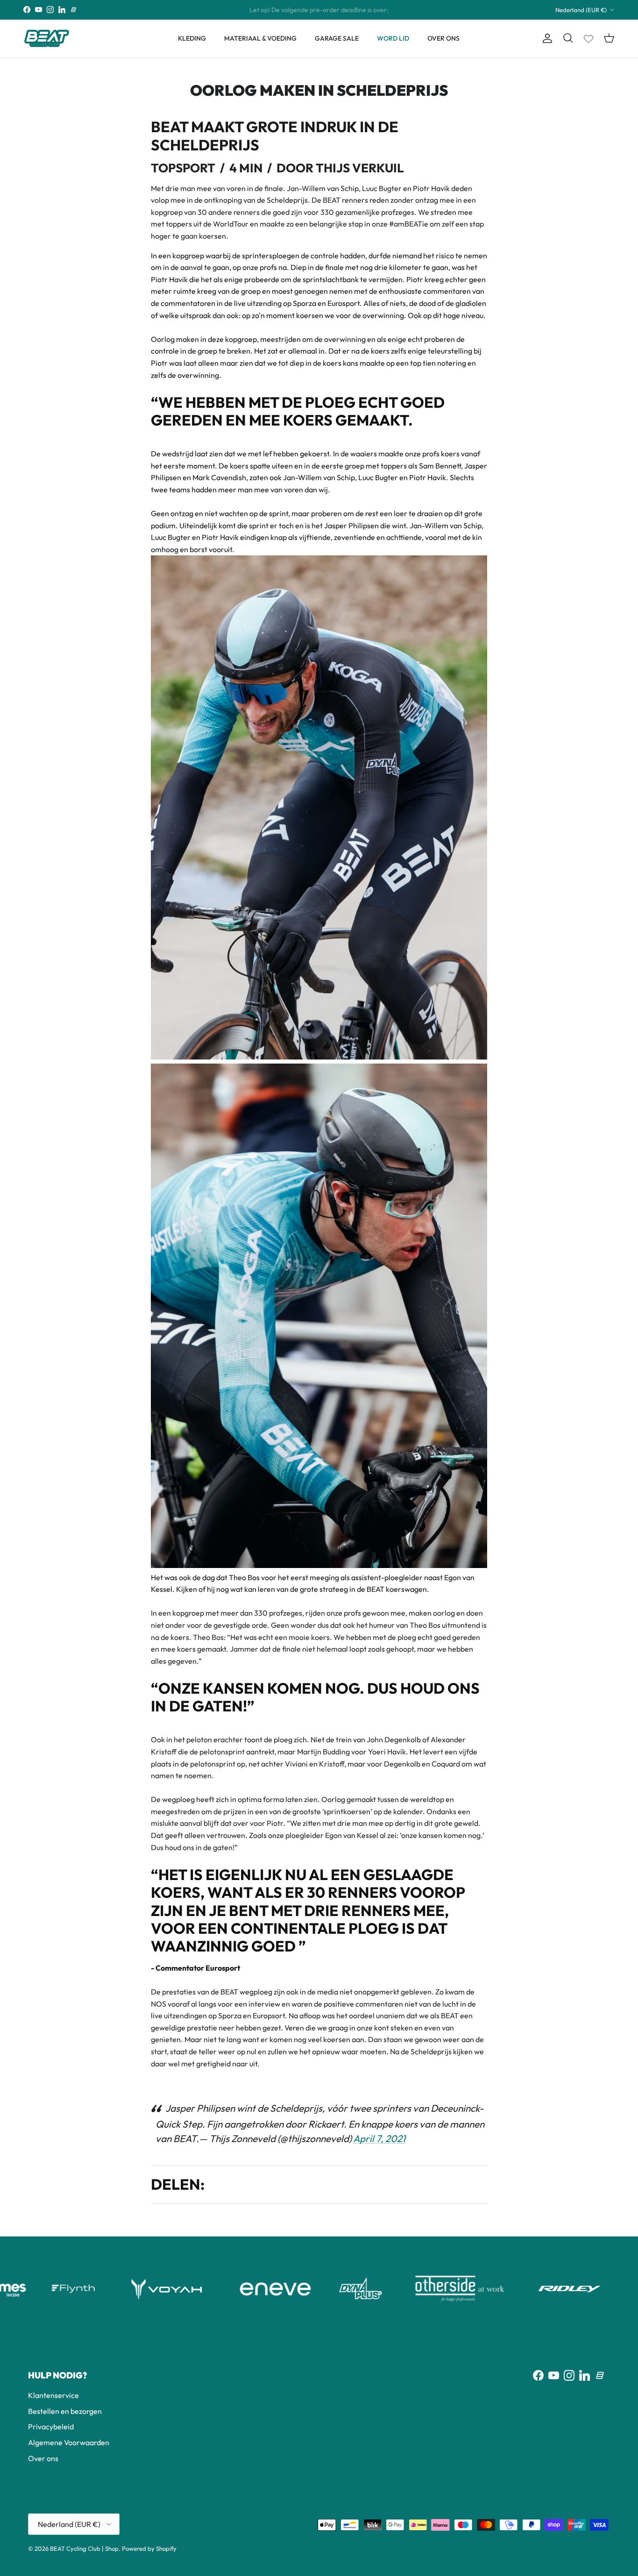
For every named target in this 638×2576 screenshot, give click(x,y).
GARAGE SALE (337, 38)
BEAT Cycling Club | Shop (84, 2548)
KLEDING (192, 38)
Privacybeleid (51, 2427)
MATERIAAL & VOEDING (260, 38)
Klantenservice (53, 2395)
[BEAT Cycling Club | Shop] (47, 39)
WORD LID (393, 38)
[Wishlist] (588, 37)
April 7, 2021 (379, 2138)
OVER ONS (443, 38)
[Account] (546, 38)
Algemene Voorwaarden (69, 2442)
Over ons (43, 2458)
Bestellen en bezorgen (65, 2411)
